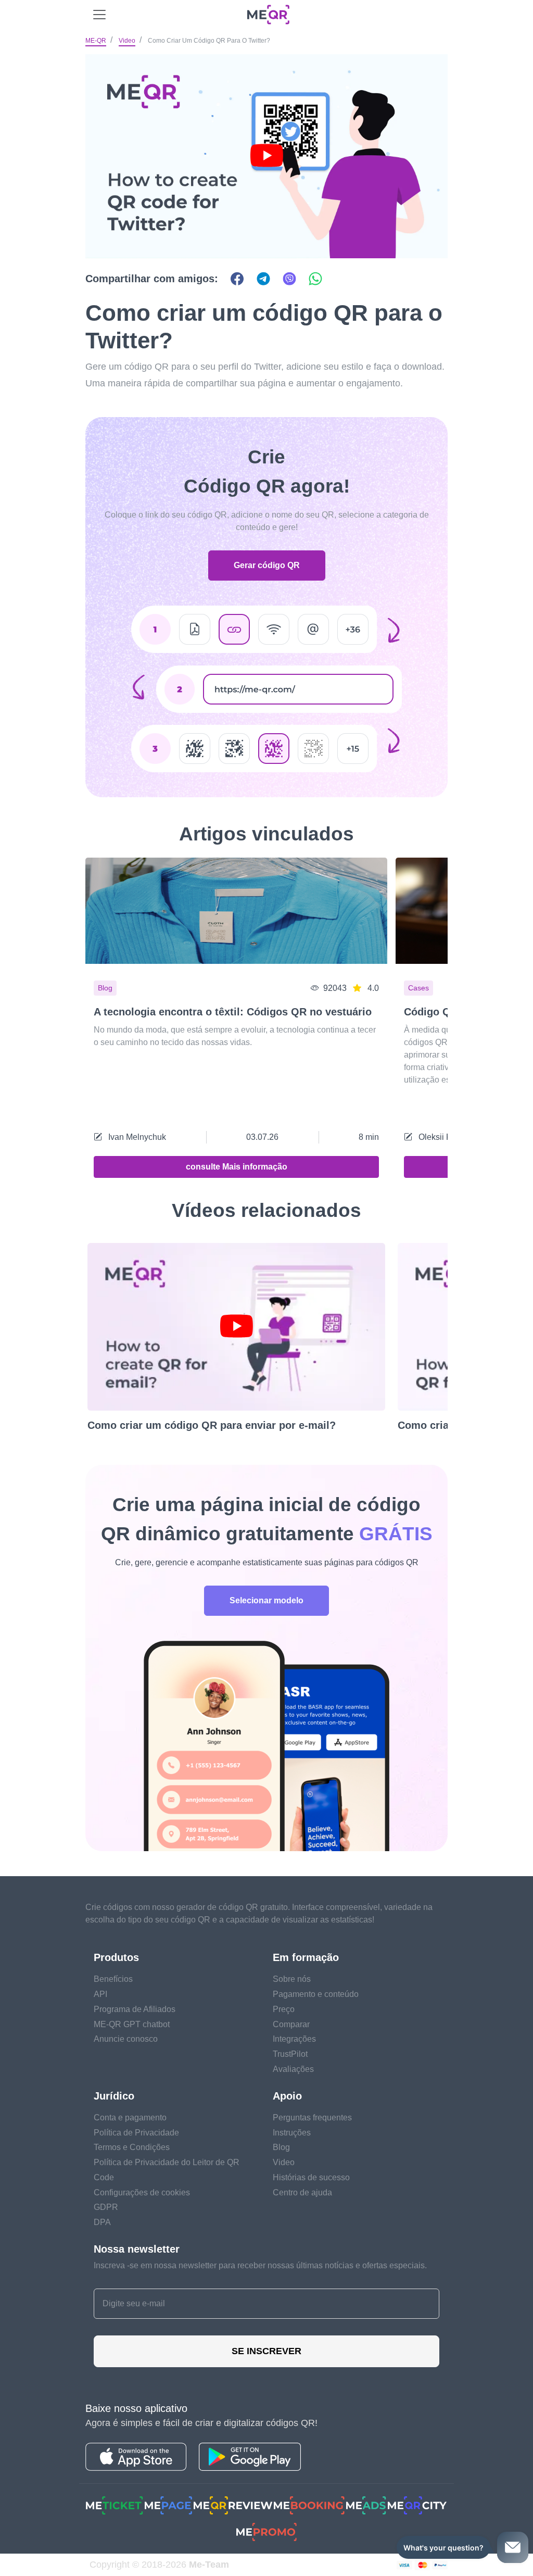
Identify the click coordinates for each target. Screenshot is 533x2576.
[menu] (99, 15)
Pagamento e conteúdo (316, 1994)
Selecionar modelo (266, 1600)
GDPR (106, 2207)
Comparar (291, 2024)
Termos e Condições (132, 2147)
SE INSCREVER (266, 2351)
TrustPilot (290, 2054)
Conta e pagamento (130, 2118)
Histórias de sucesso (311, 2177)
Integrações (294, 2039)
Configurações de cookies (142, 2192)
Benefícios (113, 1979)
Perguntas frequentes (312, 2118)
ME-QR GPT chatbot (132, 2024)
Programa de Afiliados (135, 2009)
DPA (102, 2222)
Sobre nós (292, 1979)
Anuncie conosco (126, 2039)
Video (127, 41)
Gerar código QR (267, 565)
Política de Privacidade (136, 2133)
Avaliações (293, 2069)
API (100, 1994)
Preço (284, 2009)
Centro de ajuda (302, 2192)
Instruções (292, 2133)
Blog (281, 2147)
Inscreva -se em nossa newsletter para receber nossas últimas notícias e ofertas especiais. (260, 2265)
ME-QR (96, 41)
